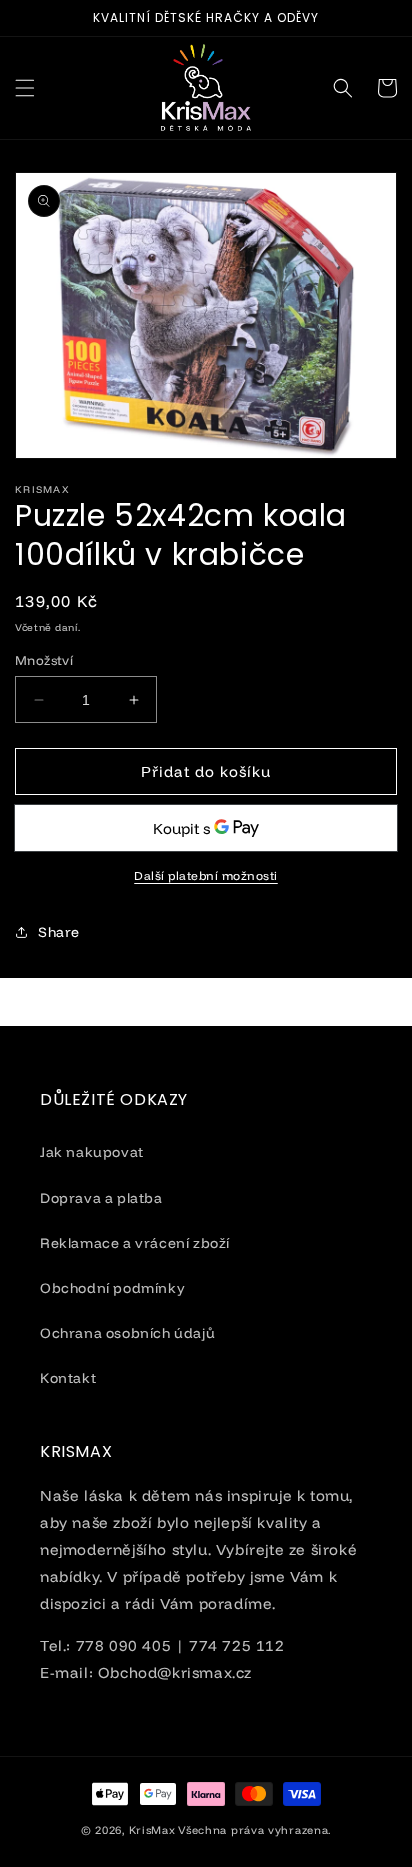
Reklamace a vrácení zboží (135, 1243)
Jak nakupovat (92, 1152)
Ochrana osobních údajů (127, 1333)
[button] (25, 88)
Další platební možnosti (206, 875)
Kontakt (68, 1378)
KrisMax (152, 1830)
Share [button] (59, 932)
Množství (44, 660)
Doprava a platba (101, 1198)
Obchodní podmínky (112, 1288)
